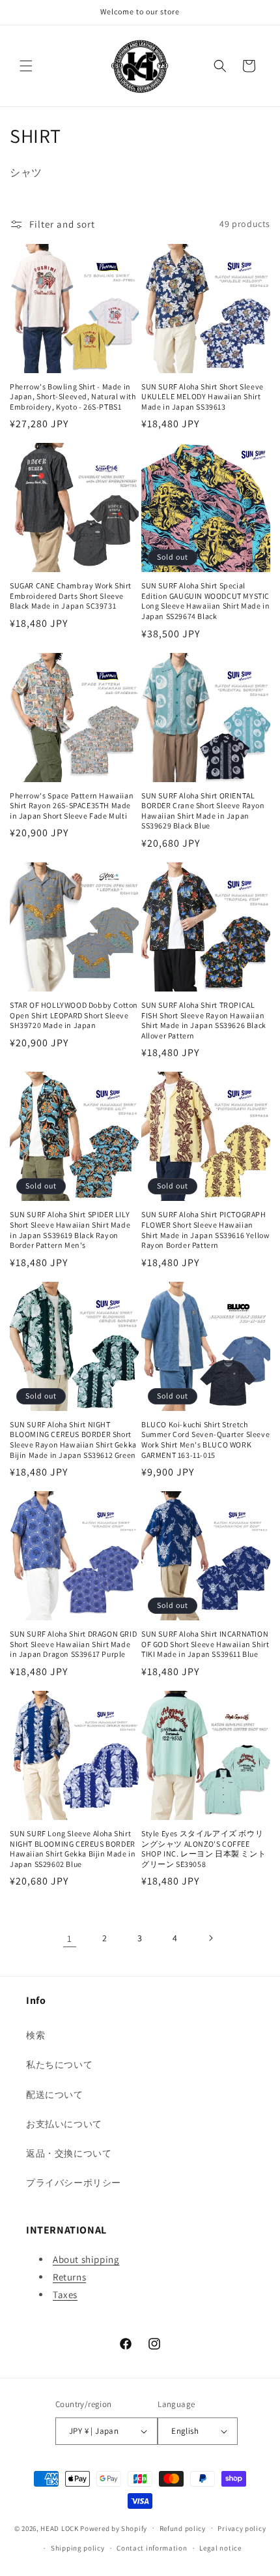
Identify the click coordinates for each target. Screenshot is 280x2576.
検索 (35, 2035)
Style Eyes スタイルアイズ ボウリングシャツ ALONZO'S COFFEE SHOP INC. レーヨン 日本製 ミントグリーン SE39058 (203, 1849)
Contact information (152, 2548)
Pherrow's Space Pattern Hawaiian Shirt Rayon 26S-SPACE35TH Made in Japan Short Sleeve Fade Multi (72, 806)
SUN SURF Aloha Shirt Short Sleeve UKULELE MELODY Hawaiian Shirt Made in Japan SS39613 (203, 397)
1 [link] (70, 1938)
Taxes (65, 2295)
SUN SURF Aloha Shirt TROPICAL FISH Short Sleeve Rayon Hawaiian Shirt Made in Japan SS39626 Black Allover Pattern (204, 1020)
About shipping (86, 2259)
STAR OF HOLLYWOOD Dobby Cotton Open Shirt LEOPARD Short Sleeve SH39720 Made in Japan (74, 1015)
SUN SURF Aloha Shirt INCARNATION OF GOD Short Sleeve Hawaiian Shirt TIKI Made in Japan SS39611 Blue (205, 1644)
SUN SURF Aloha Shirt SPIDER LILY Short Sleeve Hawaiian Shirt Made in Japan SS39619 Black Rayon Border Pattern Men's (70, 1230)
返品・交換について (69, 2153)
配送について (55, 2095)
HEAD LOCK (59, 2528)
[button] (26, 66)
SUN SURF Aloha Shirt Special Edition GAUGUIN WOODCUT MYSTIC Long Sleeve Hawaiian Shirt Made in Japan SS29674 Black (205, 601)
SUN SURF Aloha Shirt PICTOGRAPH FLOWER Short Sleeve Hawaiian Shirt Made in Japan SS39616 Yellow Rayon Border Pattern (205, 1230)
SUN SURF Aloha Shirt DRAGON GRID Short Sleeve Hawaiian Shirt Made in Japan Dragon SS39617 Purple (73, 1644)
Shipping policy (78, 2548)
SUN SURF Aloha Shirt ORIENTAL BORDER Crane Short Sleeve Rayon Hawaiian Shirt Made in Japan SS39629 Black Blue (203, 811)
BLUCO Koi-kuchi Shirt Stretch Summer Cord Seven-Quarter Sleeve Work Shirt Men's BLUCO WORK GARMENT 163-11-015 (205, 1440)
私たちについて (59, 2065)
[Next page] (210, 1938)
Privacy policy (242, 2528)
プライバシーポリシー (74, 2183)
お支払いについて (64, 2124)
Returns (69, 2277)
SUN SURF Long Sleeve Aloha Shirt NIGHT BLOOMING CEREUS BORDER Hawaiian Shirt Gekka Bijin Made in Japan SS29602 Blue (73, 1849)
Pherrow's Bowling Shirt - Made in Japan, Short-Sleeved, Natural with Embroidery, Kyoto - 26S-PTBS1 (73, 397)
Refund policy (183, 2528)
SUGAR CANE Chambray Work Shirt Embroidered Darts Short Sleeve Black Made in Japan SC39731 (71, 596)
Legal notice (220, 2548)
